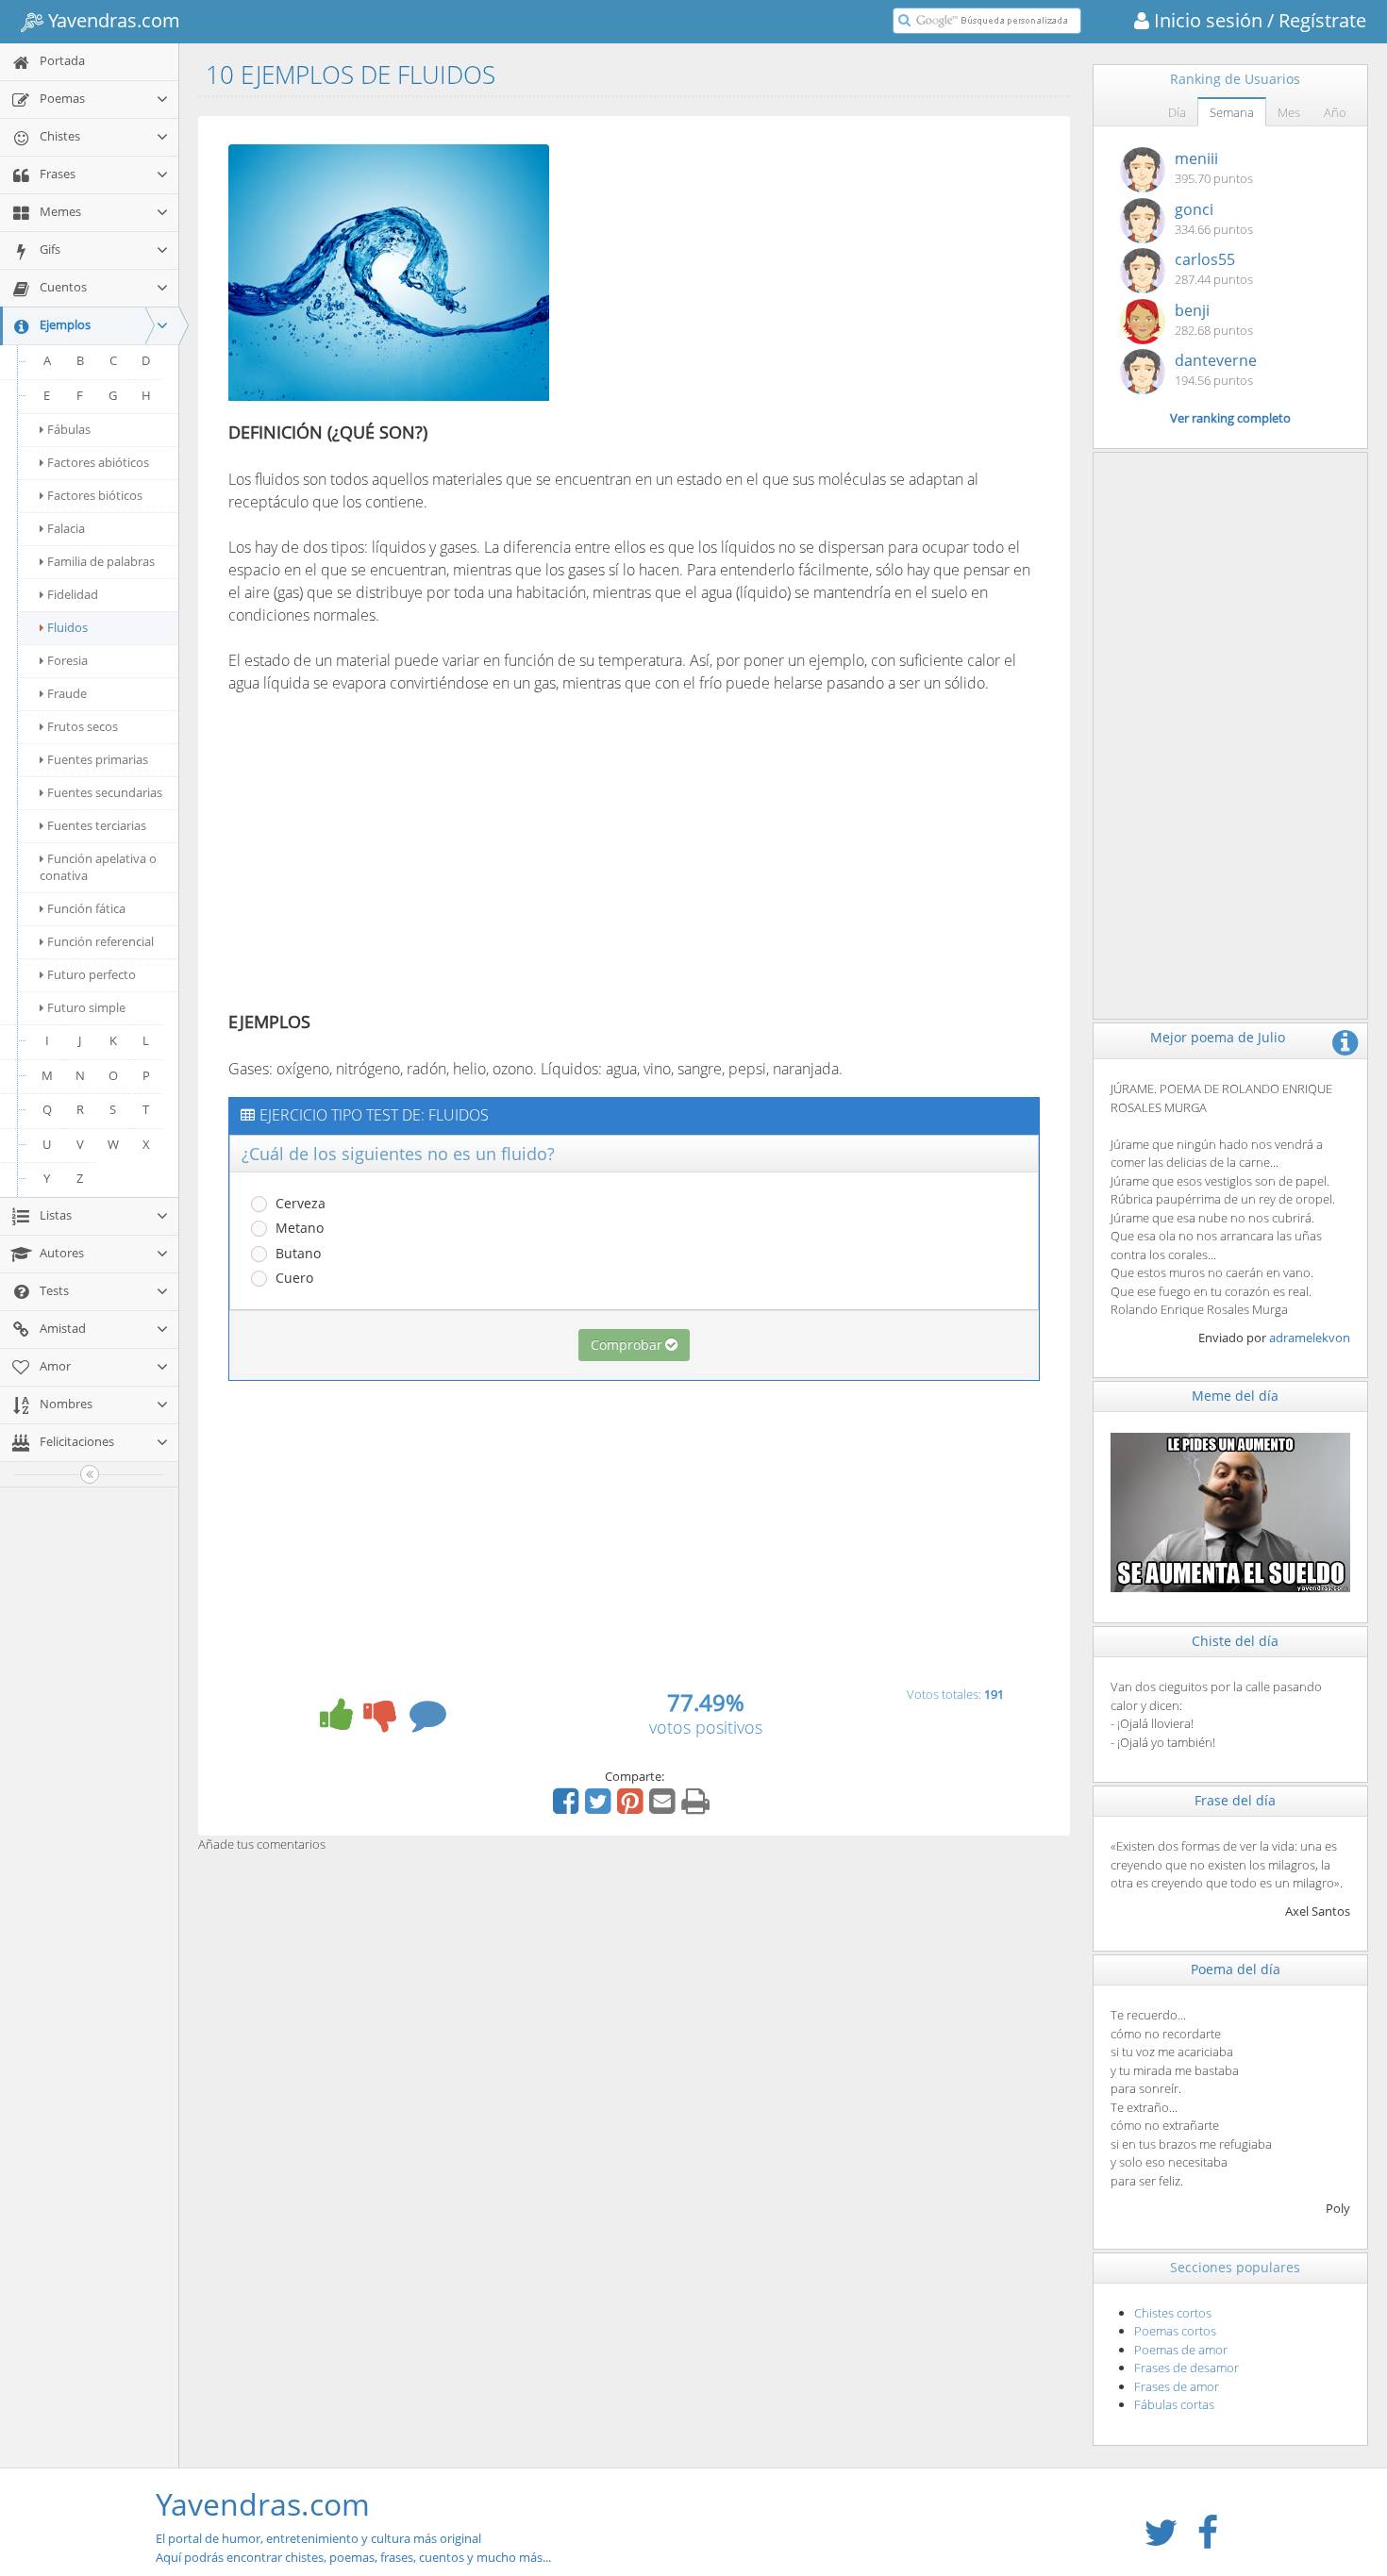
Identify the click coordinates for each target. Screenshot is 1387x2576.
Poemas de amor (1181, 2350)
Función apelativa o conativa (98, 867)
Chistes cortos (1173, 2313)
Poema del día (1236, 1969)
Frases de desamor (1186, 2368)
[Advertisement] (727, 267)
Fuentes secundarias (105, 792)
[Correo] (664, 1807)
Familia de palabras (101, 561)
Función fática (86, 908)
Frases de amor (1177, 2386)
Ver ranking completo (1230, 418)
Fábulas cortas (1174, 2404)
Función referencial (100, 941)
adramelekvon (1310, 1338)
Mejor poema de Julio (1218, 1037)
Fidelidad (73, 594)
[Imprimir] (698, 1807)
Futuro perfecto (92, 974)
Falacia (66, 528)
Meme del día (1235, 1396)
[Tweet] (600, 1807)
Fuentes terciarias (97, 825)
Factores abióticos (98, 462)
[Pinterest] (632, 1807)
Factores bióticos (95, 495)
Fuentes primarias (98, 759)
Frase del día (1235, 1800)
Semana (1232, 112)
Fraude (67, 693)
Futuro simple (86, 1007)
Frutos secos (83, 726)
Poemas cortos (1175, 2331)
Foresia (67, 660)
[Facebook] (568, 1807)
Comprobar (627, 1345)
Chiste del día (1235, 1641)
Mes (1289, 112)
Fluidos (67, 627)
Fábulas (69, 429)
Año (1335, 112)
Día (1177, 112)
